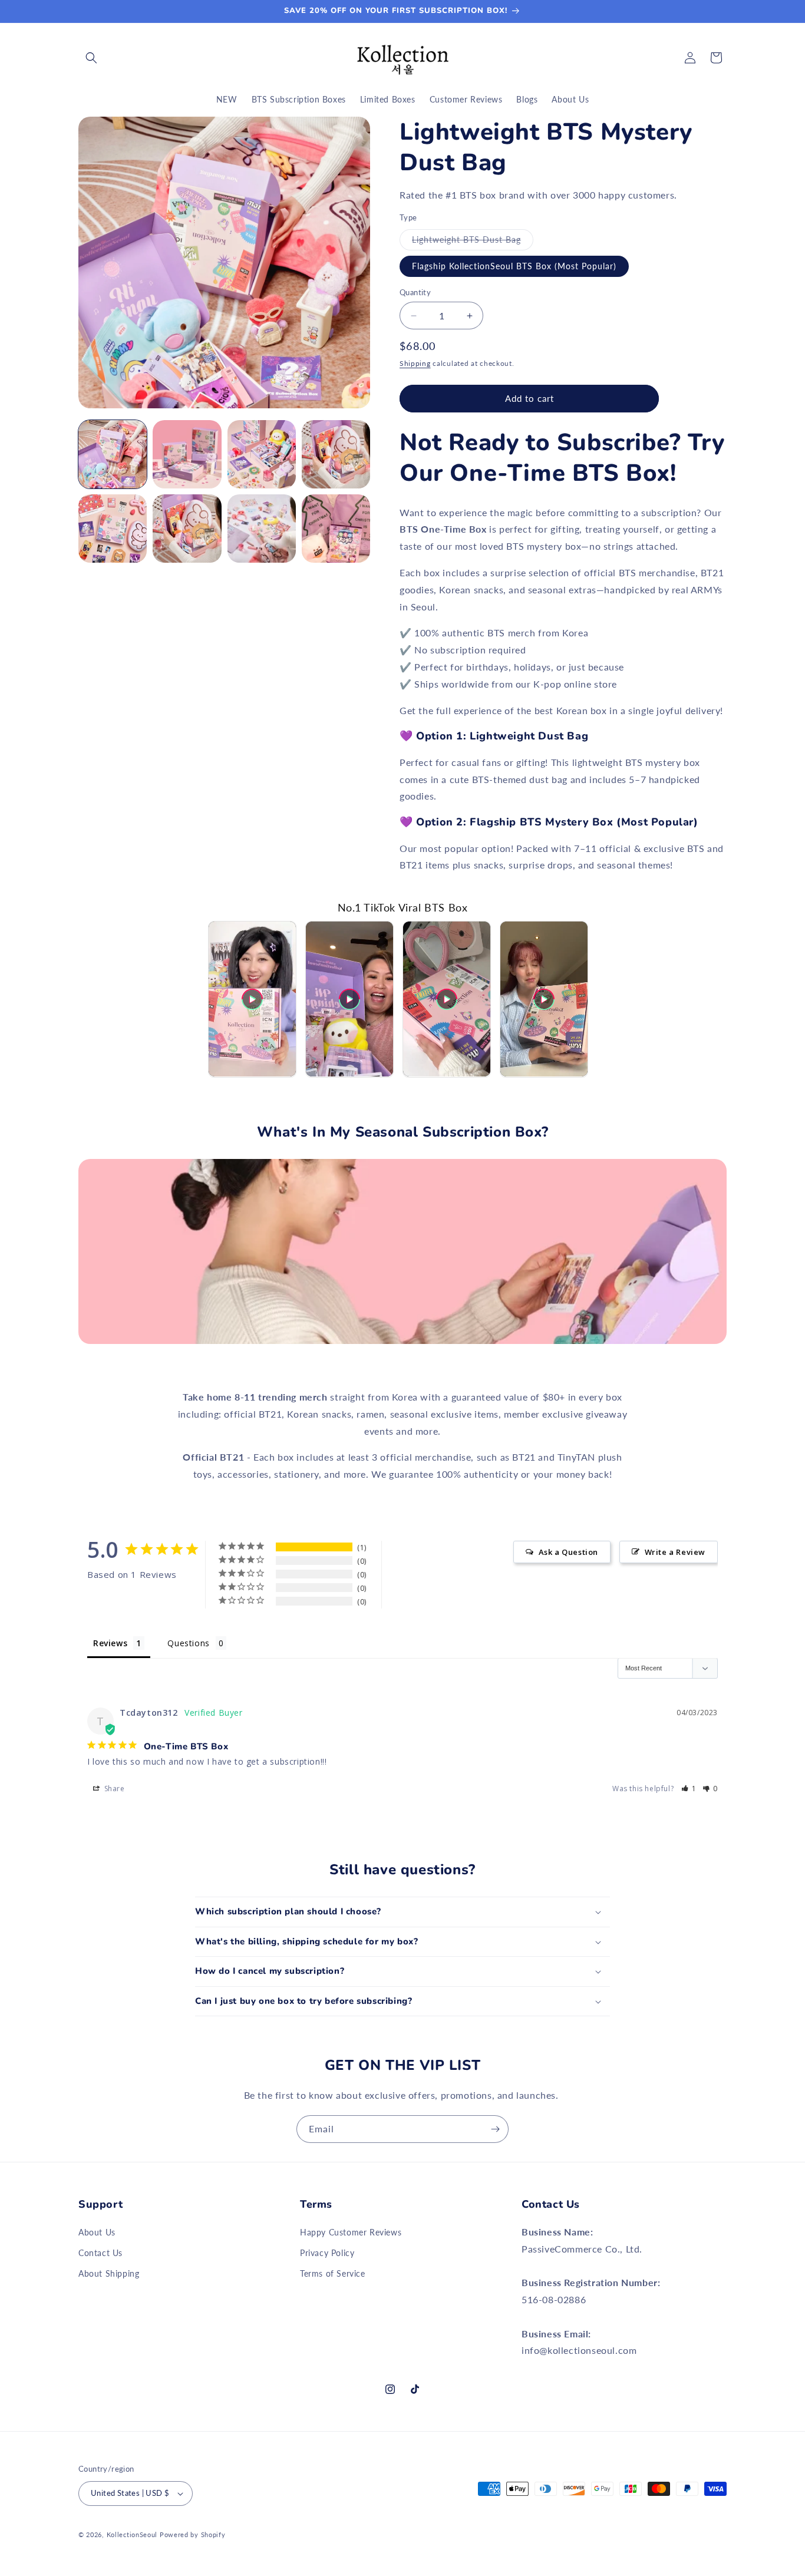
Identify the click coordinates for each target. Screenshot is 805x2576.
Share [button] (113, 1789)
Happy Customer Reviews (351, 2232)
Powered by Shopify (193, 2534)
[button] (91, 58)
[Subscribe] (495, 2129)
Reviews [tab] (110, 1643)
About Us (97, 2232)
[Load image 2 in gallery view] (187, 454)
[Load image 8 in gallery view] (336, 529)
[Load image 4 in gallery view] (336, 454)
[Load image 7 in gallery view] (262, 529)
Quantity (415, 292)
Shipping (415, 363)
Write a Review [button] (675, 1552)
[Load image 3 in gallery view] (262, 454)
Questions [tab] (188, 1643)
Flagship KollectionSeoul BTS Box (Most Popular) (514, 266)
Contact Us (100, 2253)
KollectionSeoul (132, 2534)
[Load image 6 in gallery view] (187, 529)
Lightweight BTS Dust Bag (473, 242)
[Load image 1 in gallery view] (113, 454)
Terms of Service (333, 2273)
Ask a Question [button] (568, 1552)
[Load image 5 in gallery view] (113, 529)
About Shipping (109, 2273)
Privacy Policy (327, 2253)
